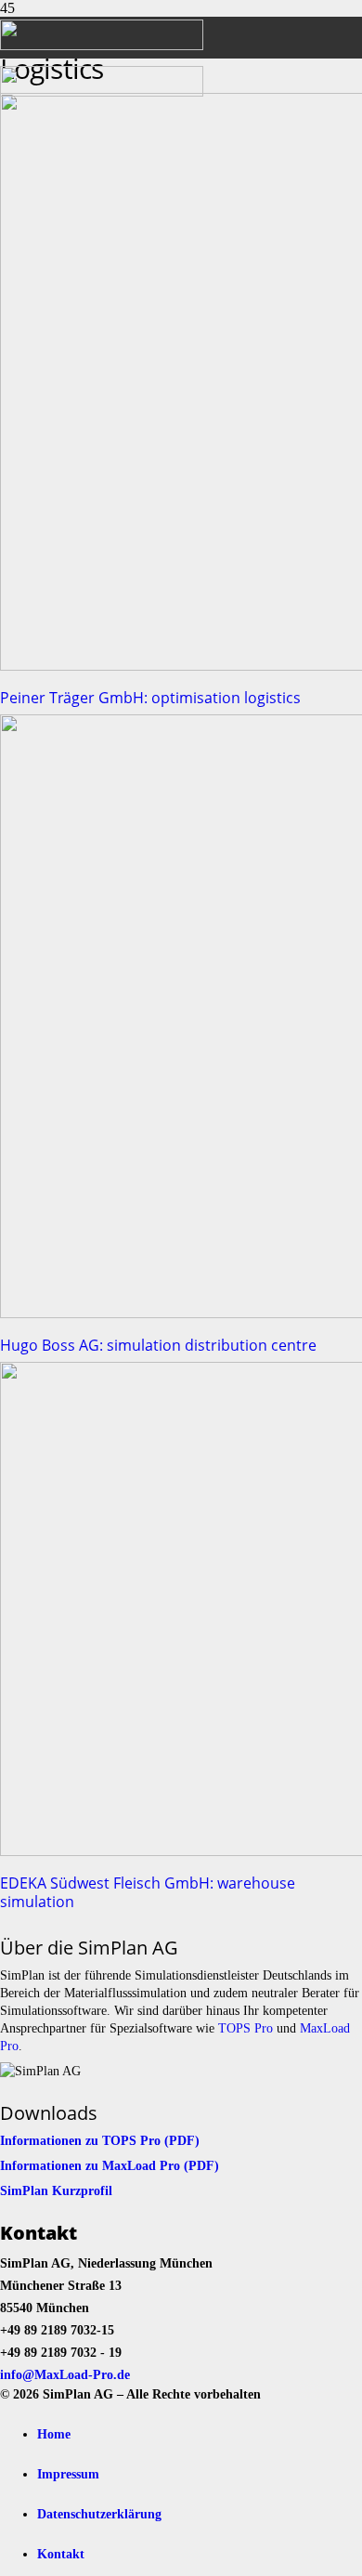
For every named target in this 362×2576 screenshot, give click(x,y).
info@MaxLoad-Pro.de (65, 2374)
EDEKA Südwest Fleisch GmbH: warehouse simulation (148, 1892)
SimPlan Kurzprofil (56, 2190)
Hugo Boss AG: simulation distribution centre (158, 1345)
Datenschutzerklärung (99, 2514)
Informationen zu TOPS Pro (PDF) (100, 2140)
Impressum (68, 2474)
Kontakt (61, 2554)
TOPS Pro (246, 2028)
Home (54, 2434)
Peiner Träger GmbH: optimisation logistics (150, 698)
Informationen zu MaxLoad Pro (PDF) (110, 2165)
